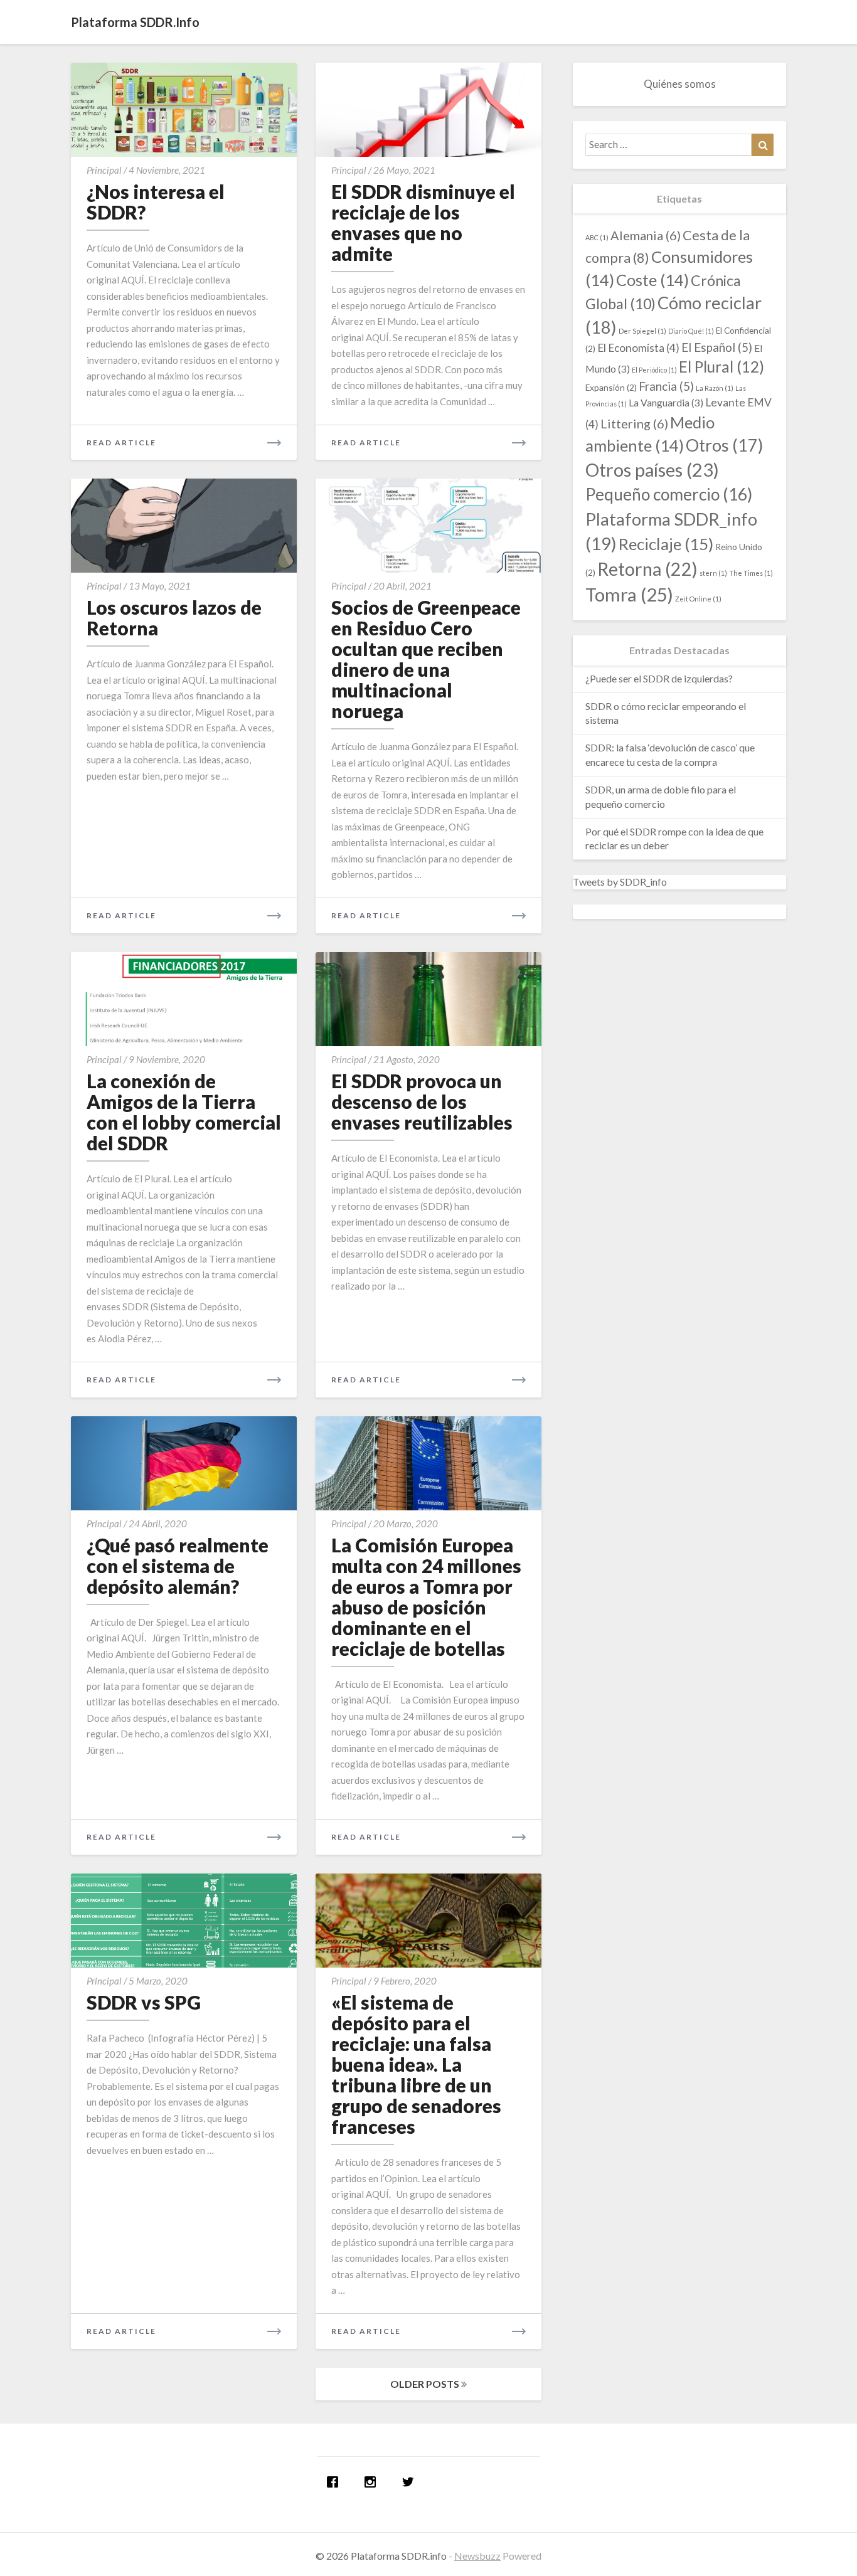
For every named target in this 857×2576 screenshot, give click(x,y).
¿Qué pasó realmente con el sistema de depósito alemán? (178, 1566)
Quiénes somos (680, 84)
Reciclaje (666, 544)
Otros (724, 445)
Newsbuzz (477, 2556)
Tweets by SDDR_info (620, 882)
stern (713, 573)
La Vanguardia (666, 402)
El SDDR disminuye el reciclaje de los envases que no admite (423, 222)
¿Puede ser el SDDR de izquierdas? (659, 678)
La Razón (715, 388)
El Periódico (654, 370)
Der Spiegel (642, 331)
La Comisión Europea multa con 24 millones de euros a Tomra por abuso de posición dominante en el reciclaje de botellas (426, 1597)
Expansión (611, 387)
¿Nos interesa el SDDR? (156, 202)
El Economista (638, 348)
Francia (666, 386)
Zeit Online (698, 599)
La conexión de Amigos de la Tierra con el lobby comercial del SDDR (184, 1112)
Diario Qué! (691, 331)
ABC (597, 237)
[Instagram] (373, 2482)
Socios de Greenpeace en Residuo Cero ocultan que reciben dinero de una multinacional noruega (426, 659)
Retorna (647, 569)
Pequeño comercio (669, 494)
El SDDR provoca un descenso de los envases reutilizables (422, 1101)
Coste (652, 280)
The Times (751, 573)
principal (104, 170)
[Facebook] (336, 2482)
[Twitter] (411, 2482)
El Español (717, 347)
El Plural (721, 367)
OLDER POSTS (426, 2384)
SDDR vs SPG (144, 2002)
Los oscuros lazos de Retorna (174, 617)
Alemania (646, 235)
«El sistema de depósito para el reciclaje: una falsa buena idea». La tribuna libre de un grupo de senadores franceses (416, 2064)
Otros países (652, 470)
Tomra (629, 594)
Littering (634, 423)
